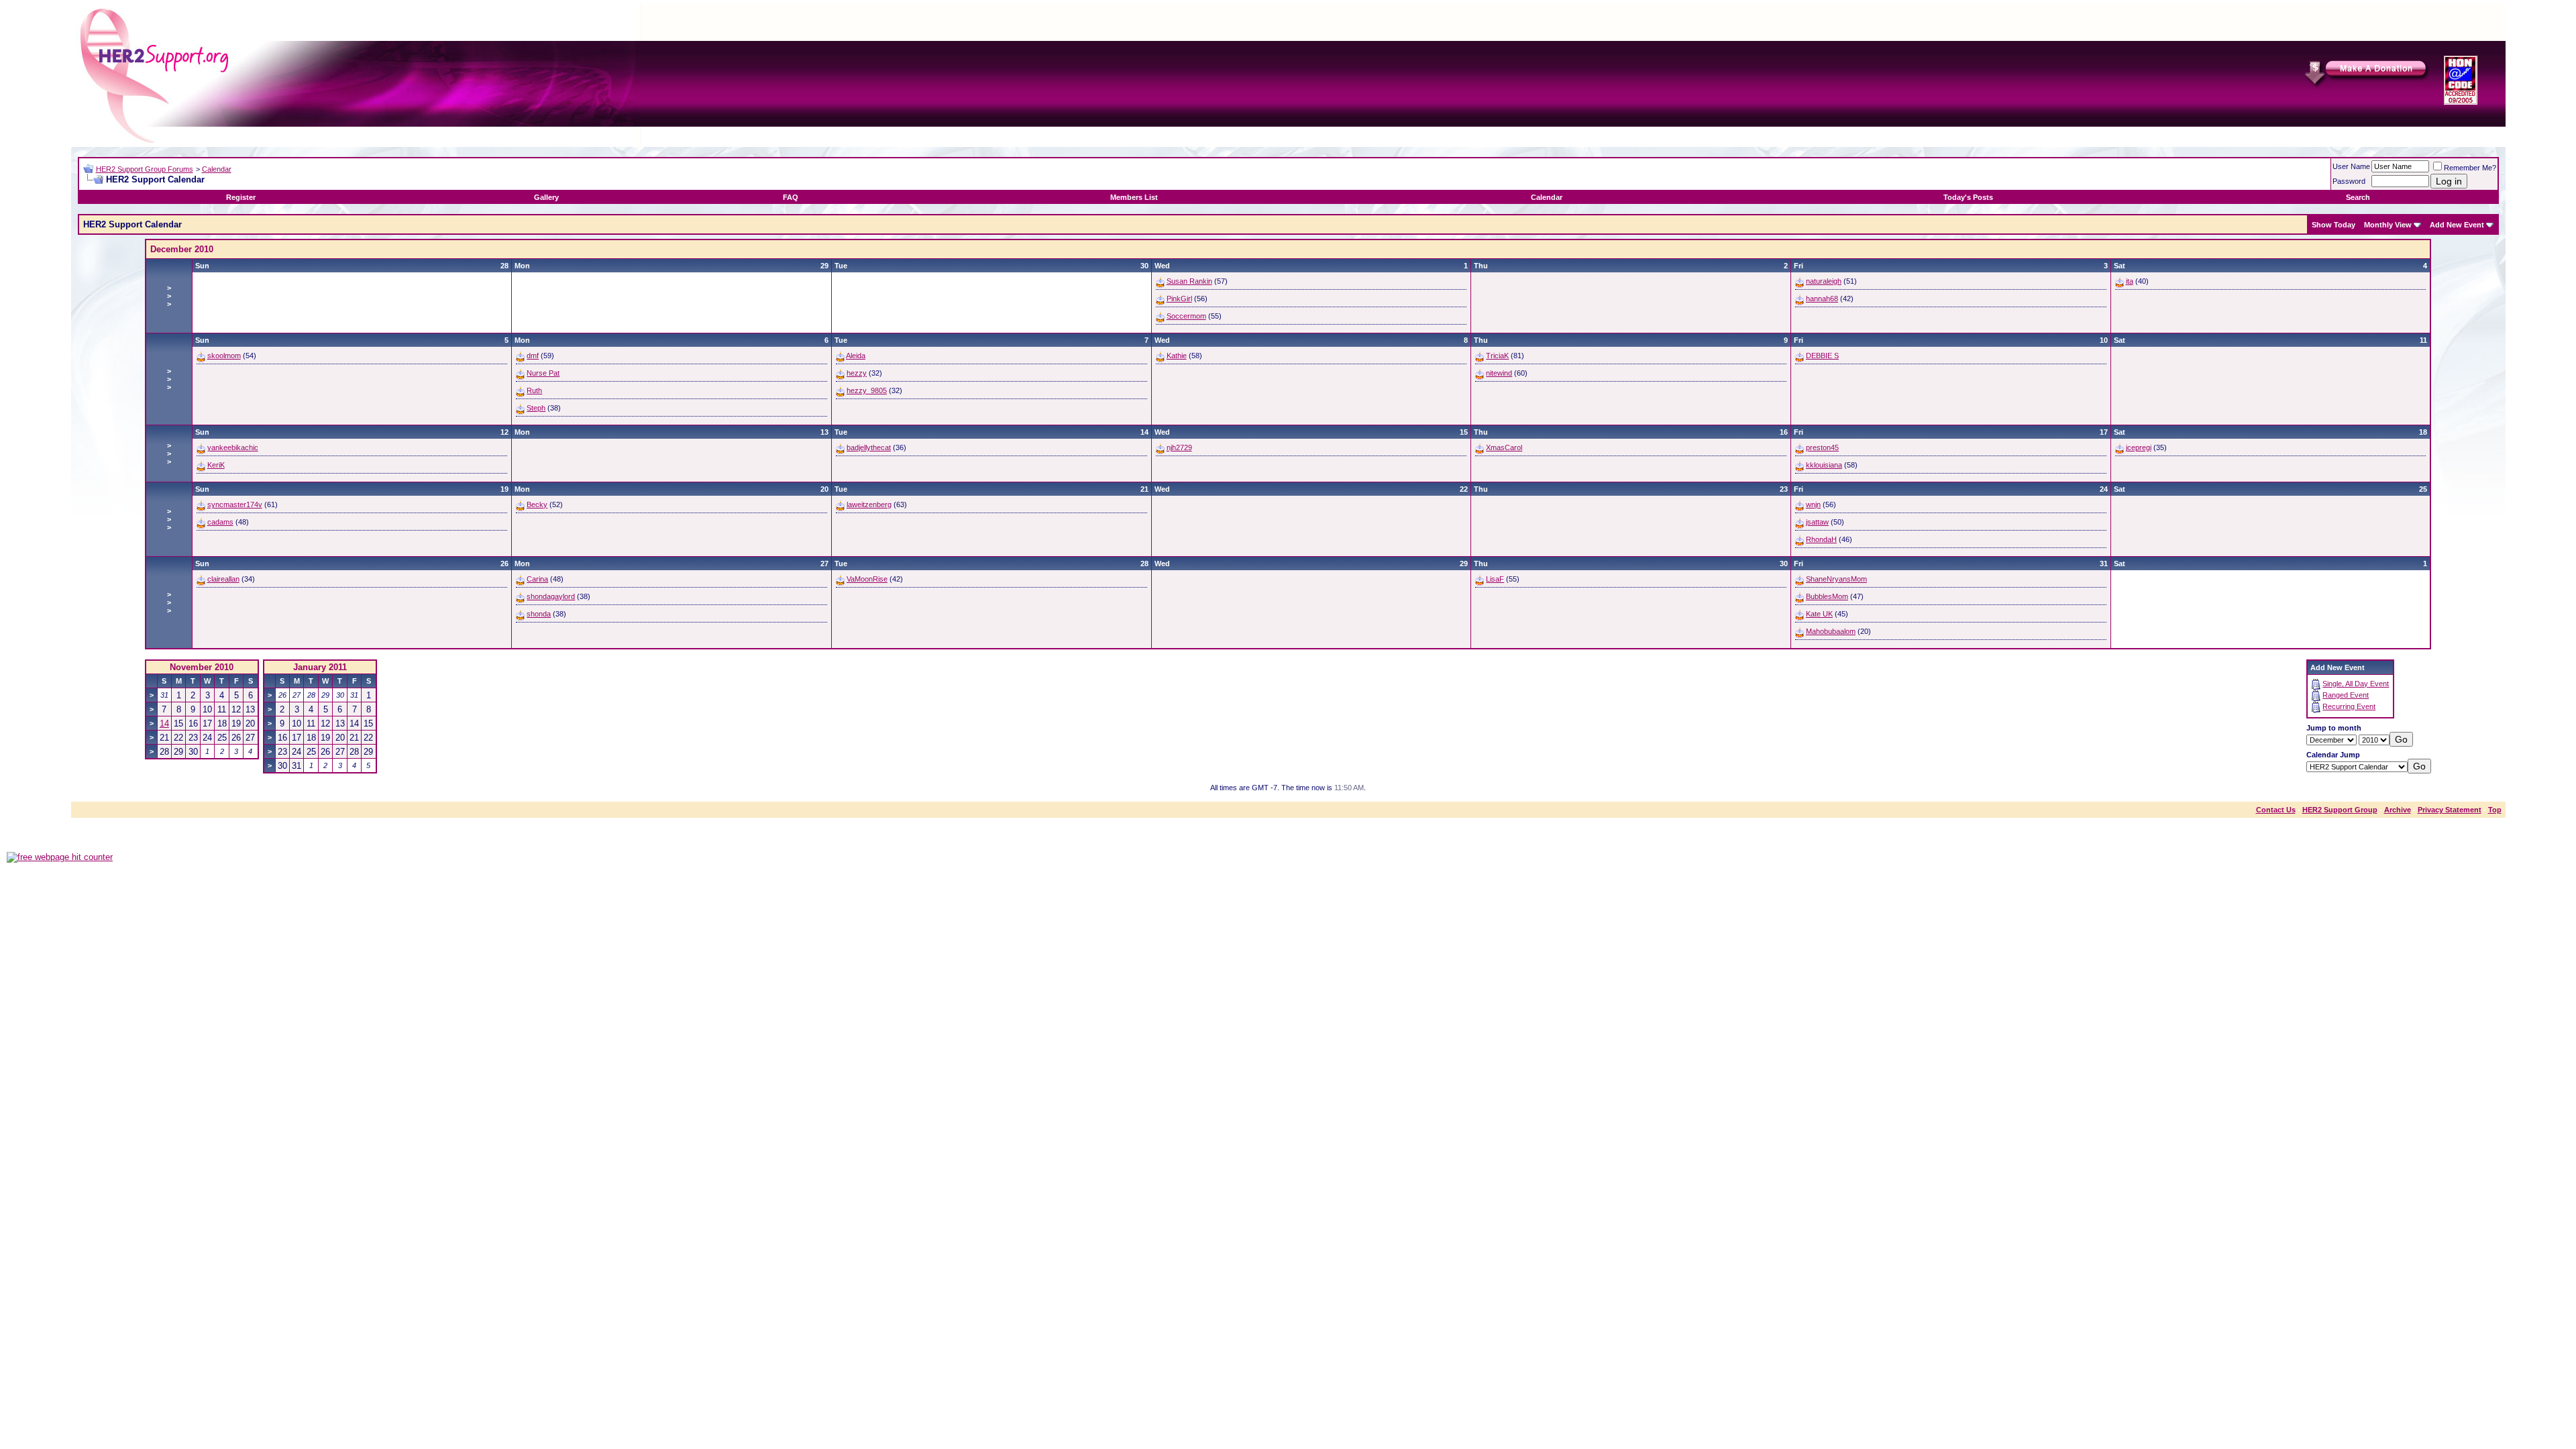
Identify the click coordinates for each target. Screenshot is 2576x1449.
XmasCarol (1504, 447)
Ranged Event (2346, 695)
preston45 (1822, 447)
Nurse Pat (543, 373)
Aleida (856, 356)
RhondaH (1821, 539)
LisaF (1495, 579)
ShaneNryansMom (1836, 579)
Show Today (2333, 225)
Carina (537, 579)
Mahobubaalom (1831, 631)
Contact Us (2276, 810)
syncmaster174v (235, 504)
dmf (533, 356)
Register (241, 197)
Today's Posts (1968, 197)
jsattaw (1817, 522)
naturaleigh (1824, 281)
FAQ (791, 197)
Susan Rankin (1189, 281)
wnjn (1813, 504)
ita (2130, 281)
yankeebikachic (233, 447)
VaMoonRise (867, 579)
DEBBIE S (1822, 356)
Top (2495, 810)
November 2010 (202, 667)
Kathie (1177, 356)
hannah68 (1822, 299)
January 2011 (320, 667)
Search (2358, 197)
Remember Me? (2470, 168)
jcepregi (2139, 447)
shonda (539, 614)
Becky (537, 504)
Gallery (546, 197)
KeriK (216, 465)
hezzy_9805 (867, 390)
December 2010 (182, 249)
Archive (2398, 810)
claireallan (223, 579)
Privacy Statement (2450, 810)
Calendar (217, 169)
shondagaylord (551, 596)
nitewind (1499, 373)
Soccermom (1186, 316)
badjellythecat (869, 447)
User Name (2351, 166)
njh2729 (1179, 447)
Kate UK (1819, 614)
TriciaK (1497, 356)
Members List (1134, 197)
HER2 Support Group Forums (145, 169)
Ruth (534, 390)
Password (2349, 181)
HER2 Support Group (2340, 810)
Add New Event (2457, 225)
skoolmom (224, 356)
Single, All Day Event (2356, 684)
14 (164, 723)
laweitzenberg (869, 504)
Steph (536, 408)
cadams (220, 522)
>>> (169, 296)
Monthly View (2388, 225)
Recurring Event (2349, 706)
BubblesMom (1827, 596)
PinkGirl (1179, 299)
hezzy (857, 373)
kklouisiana (1824, 465)
